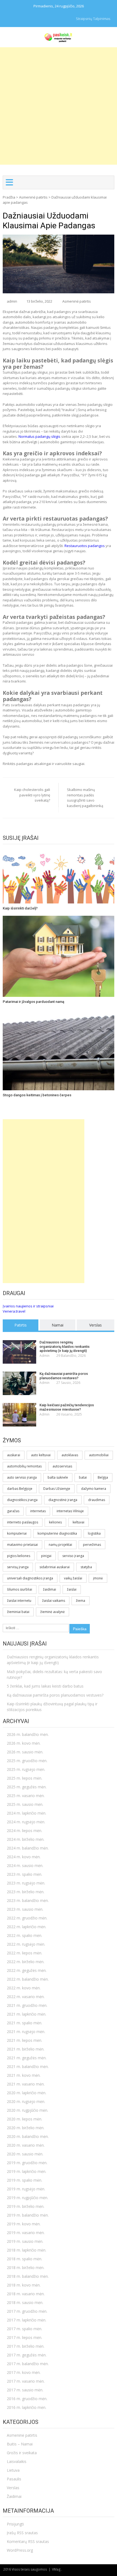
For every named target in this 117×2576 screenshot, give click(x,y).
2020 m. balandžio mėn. (28, 2136)
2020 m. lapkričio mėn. (27, 2093)
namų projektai (60, 1545)
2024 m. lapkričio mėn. (27, 1813)
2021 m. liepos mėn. (24, 2040)
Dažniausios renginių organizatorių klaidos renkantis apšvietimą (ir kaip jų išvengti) (64, 1346)
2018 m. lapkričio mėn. (27, 2250)
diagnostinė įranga (63, 1500)
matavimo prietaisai (22, 1545)
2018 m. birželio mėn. (26, 2268)
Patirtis (21, 1325)
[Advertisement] (59, 106)
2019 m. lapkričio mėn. (27, 2171)
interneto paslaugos (23, 1522)
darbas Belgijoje (20, 1489)
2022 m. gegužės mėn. (27, 1970)
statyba (86, 1567)
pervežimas (92, 1545)
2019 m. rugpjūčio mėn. (27, 2198)
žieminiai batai (18, 1612)
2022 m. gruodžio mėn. (27, 1918)
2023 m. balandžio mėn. (28, 1900)
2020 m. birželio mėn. (26, 2128)
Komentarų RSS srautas (28, 2541)
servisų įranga (18, 1567)
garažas (13, 1511)
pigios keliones (19, 1556)
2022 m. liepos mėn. (24, 1953)
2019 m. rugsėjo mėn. (26, 2189)
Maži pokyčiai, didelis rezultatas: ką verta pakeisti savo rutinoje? (54, 1674)
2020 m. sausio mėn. (25, 2154)
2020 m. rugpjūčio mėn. (27, 2110)
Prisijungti (15, 2524)
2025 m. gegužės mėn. (27, 1787)
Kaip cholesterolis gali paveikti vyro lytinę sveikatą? (32, 795)
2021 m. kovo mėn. (24, 2075)
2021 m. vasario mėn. (26, 2084)
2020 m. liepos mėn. (24, 2119)
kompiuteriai (17, 1533)
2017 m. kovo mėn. (24, 2372)
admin (12, 301)
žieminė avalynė (53, 1612)
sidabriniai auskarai (55, 1567)
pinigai (46, 1556)
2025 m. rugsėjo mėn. (26, 1769)
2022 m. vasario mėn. (26, 1997)
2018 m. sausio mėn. (25, 2302)
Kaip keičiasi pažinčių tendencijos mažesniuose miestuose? (67, 1407)
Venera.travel (14, 1311)
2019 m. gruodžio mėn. (27, 2163)
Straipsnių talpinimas (93, 19)
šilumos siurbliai (20, 1589)
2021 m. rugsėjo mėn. (26, 2032)
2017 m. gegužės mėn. (27, 2355)
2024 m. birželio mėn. (26, 1839)
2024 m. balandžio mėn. (28, 1848)
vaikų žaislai (73, 1578)
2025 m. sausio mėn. (25, 1804)
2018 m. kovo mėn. (24, 2285)
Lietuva (13, 2470)
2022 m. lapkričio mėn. (27, 1927)
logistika (94, 1533)
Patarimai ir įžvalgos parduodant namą (33, 1002)
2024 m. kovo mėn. (24, 1857)
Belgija (103, 1477)
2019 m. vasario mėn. (26, 2233)
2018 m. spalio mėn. (24, 2259)
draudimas (97, 1500)
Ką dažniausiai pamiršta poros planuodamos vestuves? (64, 1376)
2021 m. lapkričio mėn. (27, 2014)
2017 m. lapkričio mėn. (27, 2320)
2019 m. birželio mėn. (26, 2206)
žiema (81, 1601)
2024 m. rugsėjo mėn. (26, 1822)
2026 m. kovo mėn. (24, 1743)
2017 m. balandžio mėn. (28, 2364)
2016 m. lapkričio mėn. (27, 2407)
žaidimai (50, 1589)
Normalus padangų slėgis (39, 436)
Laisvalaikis (17, 2461)
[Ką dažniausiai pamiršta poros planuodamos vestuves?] (19, 1383)
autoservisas (62, 1466)
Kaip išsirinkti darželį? (20, 908)
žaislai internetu (19, 1601)
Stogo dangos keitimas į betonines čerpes (37, 1095)
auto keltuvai (41, 1455)
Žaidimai (14, 2496)
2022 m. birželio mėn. (26, 1962)
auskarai (14, 1455)
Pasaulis (14, 2479)
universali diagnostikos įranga (30, 1578)
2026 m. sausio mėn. (25, 1752)
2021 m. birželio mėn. (26, 2049)
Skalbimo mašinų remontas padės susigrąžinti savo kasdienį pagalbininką (85, 798)
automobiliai (99, 1455)
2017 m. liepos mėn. (24, 2337)
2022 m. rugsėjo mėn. (26, 1944)
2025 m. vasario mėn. (26, 1796)
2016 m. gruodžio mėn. (27, 2399)
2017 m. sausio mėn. (25, 2390)
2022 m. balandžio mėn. (28, 1979)
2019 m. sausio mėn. (25, 2241)
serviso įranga (73, 1556)
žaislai (72, 1589)
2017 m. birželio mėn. (26, 2346)
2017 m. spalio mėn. (24, 2329)
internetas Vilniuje (70, 1511)
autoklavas (70, 1455)
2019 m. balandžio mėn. (28, 2215)
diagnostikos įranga (22, 1500)
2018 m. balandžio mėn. (28, 2276)
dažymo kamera (94, 1489)
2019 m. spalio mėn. (24, 2180)
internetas (38, 1511)
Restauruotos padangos (85, 546)
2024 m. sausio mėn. (25, 1865)
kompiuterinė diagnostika (57, 1533)
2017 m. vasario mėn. (26, 2381)
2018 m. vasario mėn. (26, 2294)
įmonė (98, 1578)
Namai (58, 1325)
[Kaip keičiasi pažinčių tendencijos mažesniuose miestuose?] (19, 1415)
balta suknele (58, 1477)
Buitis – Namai (20, 2444)
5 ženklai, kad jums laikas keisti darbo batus (45, 1686)
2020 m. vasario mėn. (26, 2145)
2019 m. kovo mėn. (24, 2224)
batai (83, 1477)
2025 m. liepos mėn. (24, 1778)
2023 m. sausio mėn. (25, 1909)
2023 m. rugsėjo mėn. (26, 1883)
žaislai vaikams (54, 1601)
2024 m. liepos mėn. (24, 1831)
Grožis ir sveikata (22, 2453)
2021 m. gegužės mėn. (27, 2058)
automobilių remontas (24, 1466)
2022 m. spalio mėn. (24, 1935)
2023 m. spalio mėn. (24, 1874)
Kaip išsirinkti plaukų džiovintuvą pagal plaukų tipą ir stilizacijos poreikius (52, 1707)
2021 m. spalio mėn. (24, 2023)
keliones (55, 1522)
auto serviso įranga (22, 1477)
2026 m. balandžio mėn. (28, 1734)
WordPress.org (20, 2550)
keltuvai (78, 1522)
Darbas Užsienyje (57, 1489)
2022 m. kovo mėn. (24, 1988)
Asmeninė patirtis (33, 197)
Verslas (96, 1325)
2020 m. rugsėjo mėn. (26, 2101)
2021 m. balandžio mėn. (28, 2067)
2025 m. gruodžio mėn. (27, 1761)
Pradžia (9, 197)
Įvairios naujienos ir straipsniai (28, 1306)
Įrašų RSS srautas (22, 2533)
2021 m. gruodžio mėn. (27, 2005)
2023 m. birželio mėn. (26, 1892)
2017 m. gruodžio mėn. (27, 2311)
